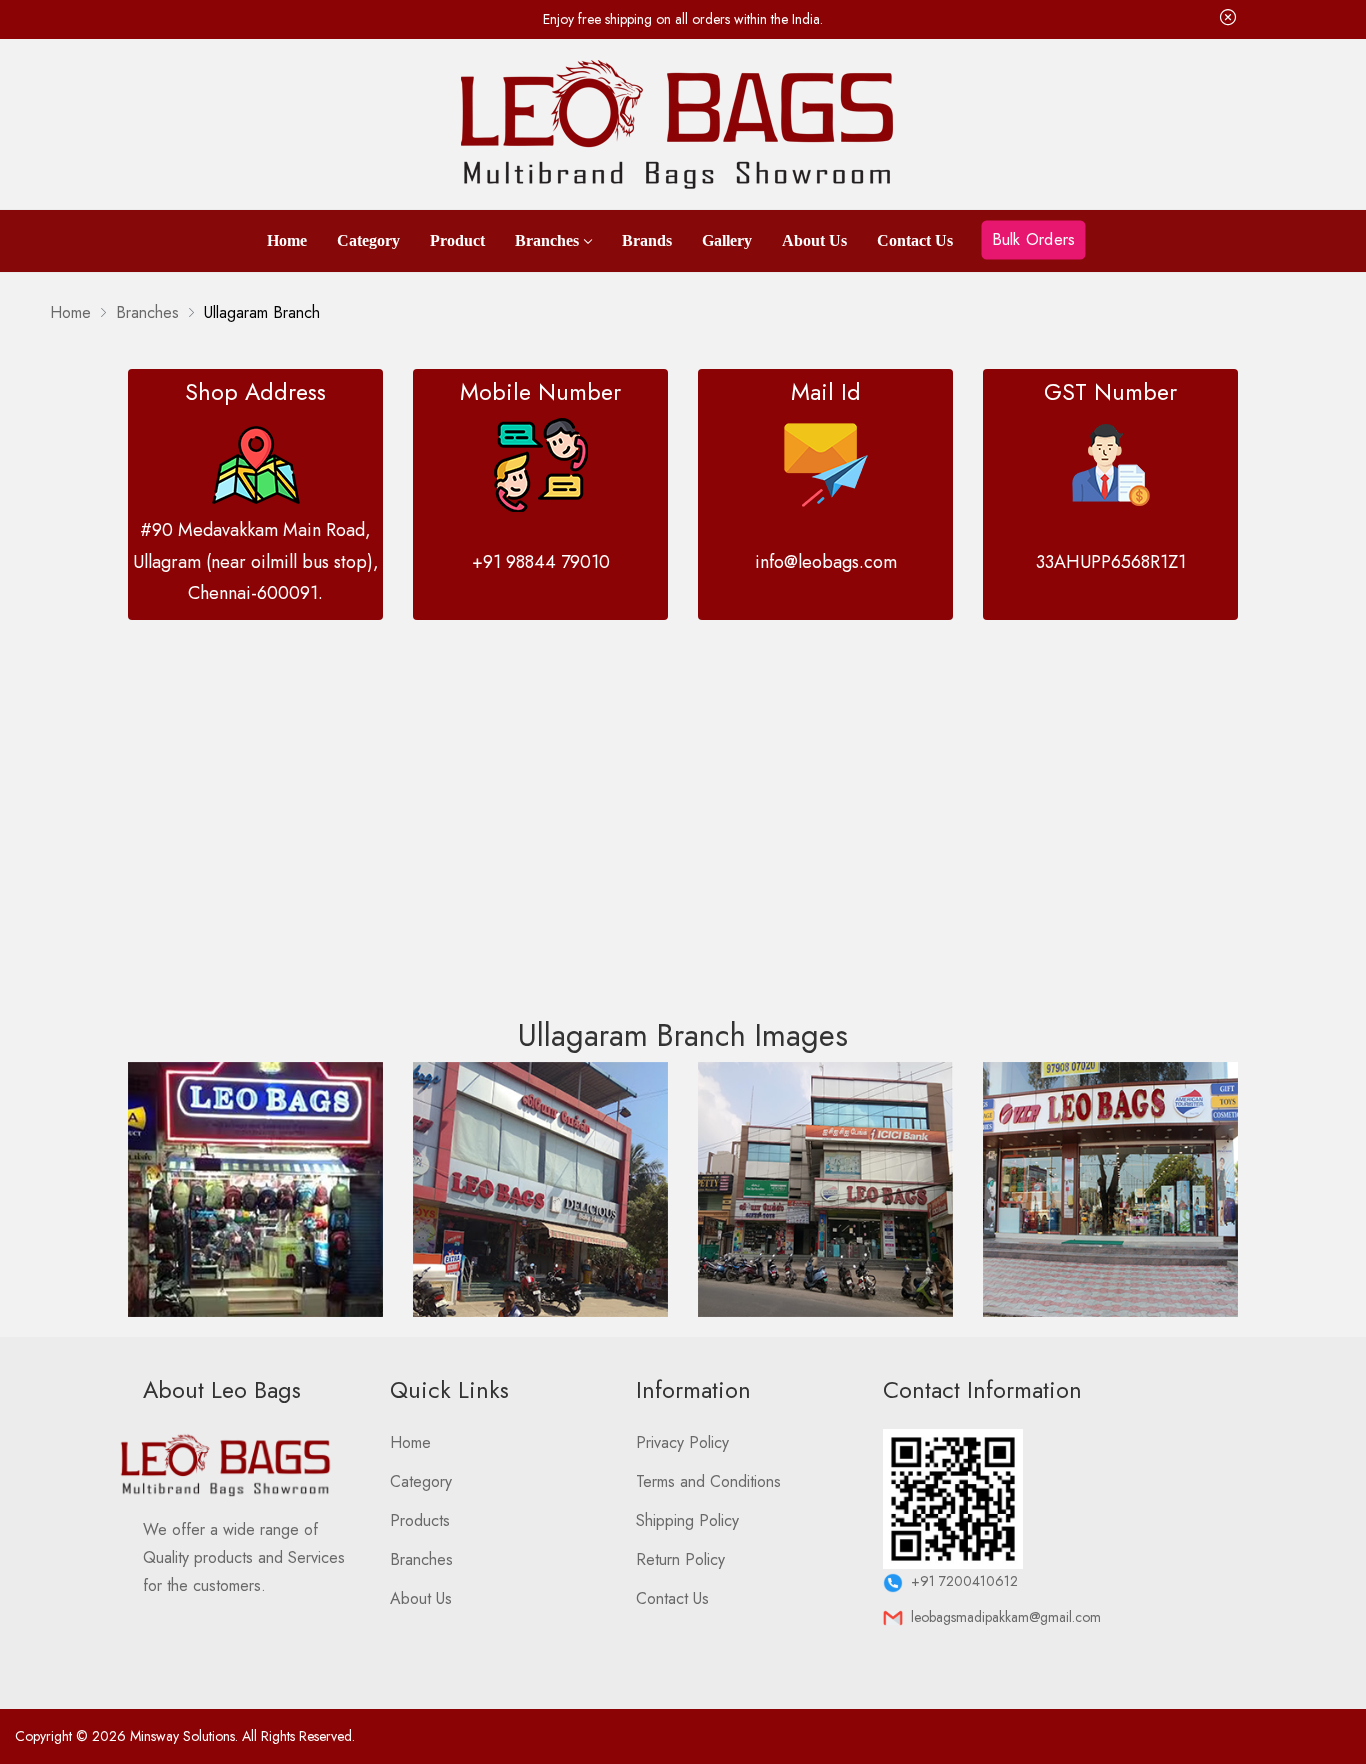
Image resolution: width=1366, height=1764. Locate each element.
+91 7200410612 (960, 1581)
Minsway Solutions (182, 1736)
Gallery (727, 240)
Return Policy (680, 1559)
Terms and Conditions (708, 1481)
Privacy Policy (682, 1442)
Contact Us (915, 240)
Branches (547, 240)
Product (457, 240)
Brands (647, 240)
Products (420, 1520)
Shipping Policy (687, 1520)
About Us (814, 240)
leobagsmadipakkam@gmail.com (1002, 1617)
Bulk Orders (1033, 238)
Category (368, 240)
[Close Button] (1228, 19)
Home (287, 240)
